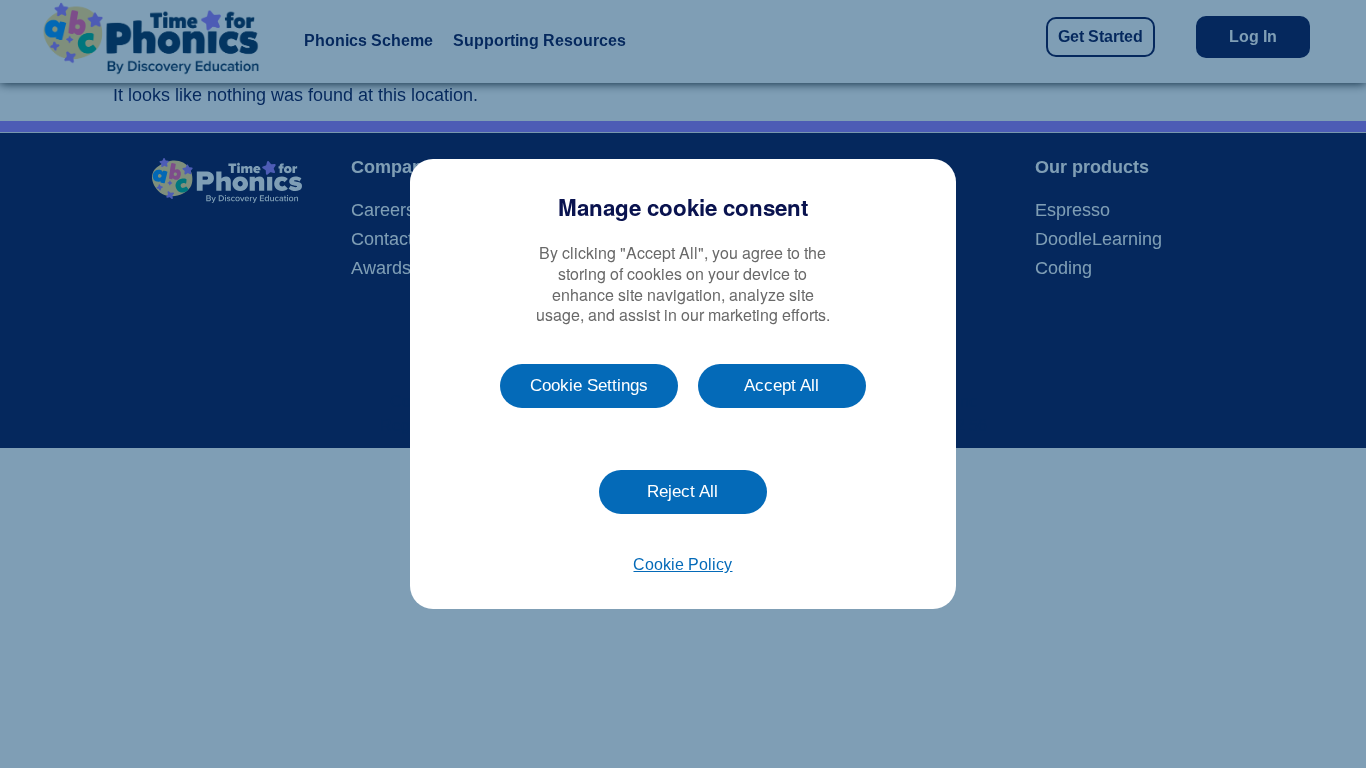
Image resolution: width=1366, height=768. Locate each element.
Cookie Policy (682, 564)
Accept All (781, 385)
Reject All (682, 491)
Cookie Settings (589, 385)
